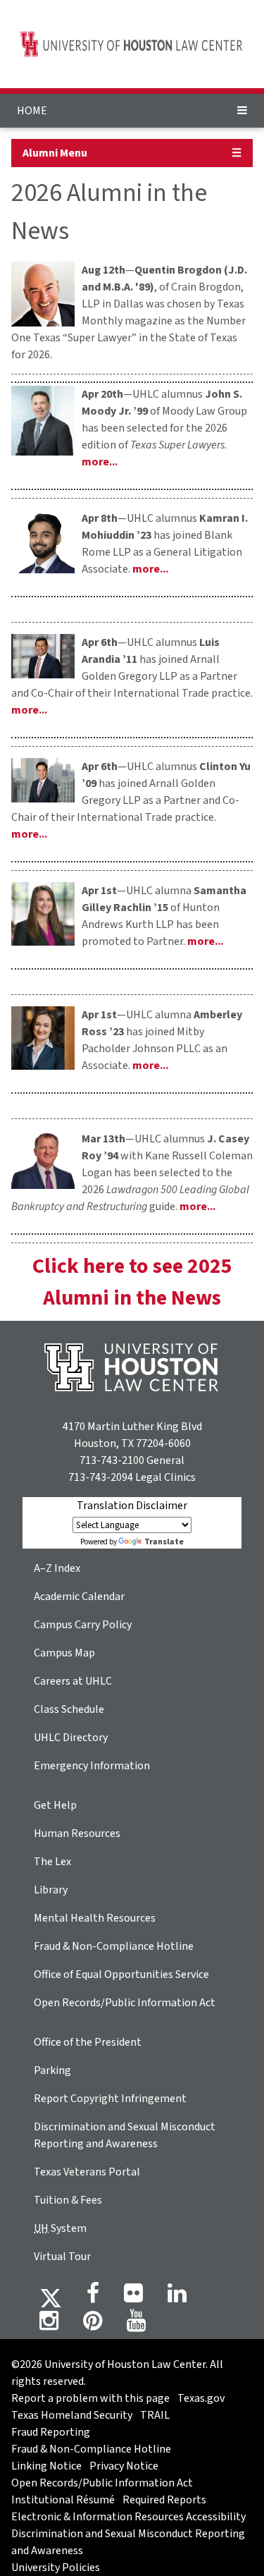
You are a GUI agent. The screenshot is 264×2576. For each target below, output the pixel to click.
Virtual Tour (62, 2257)
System (60, 2228)
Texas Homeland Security (72, 2415)
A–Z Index (57, 1568)
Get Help (55, 1805)
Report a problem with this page (90, 2398)
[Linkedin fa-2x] (177, 2297)
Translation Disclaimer (132, 1506)
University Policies (56, 2568)
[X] (51, 2297)
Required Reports (164, 2500)
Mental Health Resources (95, 1918)
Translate (164, 1542)
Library (51, 1890)
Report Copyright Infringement (110, 2099)
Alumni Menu (55, 153)
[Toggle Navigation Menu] (242, 111)
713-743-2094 (101, 1477)
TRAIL (155, 2415)
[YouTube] (136, 2325)
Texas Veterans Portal (87, 2172)
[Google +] (133, 2297)
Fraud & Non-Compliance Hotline (114, 1946)
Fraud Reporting (51, 2432)
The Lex (52, 1862)
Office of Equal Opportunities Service (121, 1974)
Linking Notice (46, 2466)
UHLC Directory (71, 1738)
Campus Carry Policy (83, 1625)
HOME (32, 111)
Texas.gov (201, 2398)
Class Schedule (69, 1709)
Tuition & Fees (68, 2200)
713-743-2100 (112, 1460)
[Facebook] (93, 2297)
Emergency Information (92, 1766)
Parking (52, 2070)
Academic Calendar (79, 1597)
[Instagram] (49, 2325)
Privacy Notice (124, 2466)
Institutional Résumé (63, 2500)
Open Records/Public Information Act (125, 2003)
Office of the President (88, 2042)
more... (100, 462)
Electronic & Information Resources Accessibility (128, 2517)
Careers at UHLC (73, 1681)
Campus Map (64, 1653)
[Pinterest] (93, 2325)
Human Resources (77, 1833)
